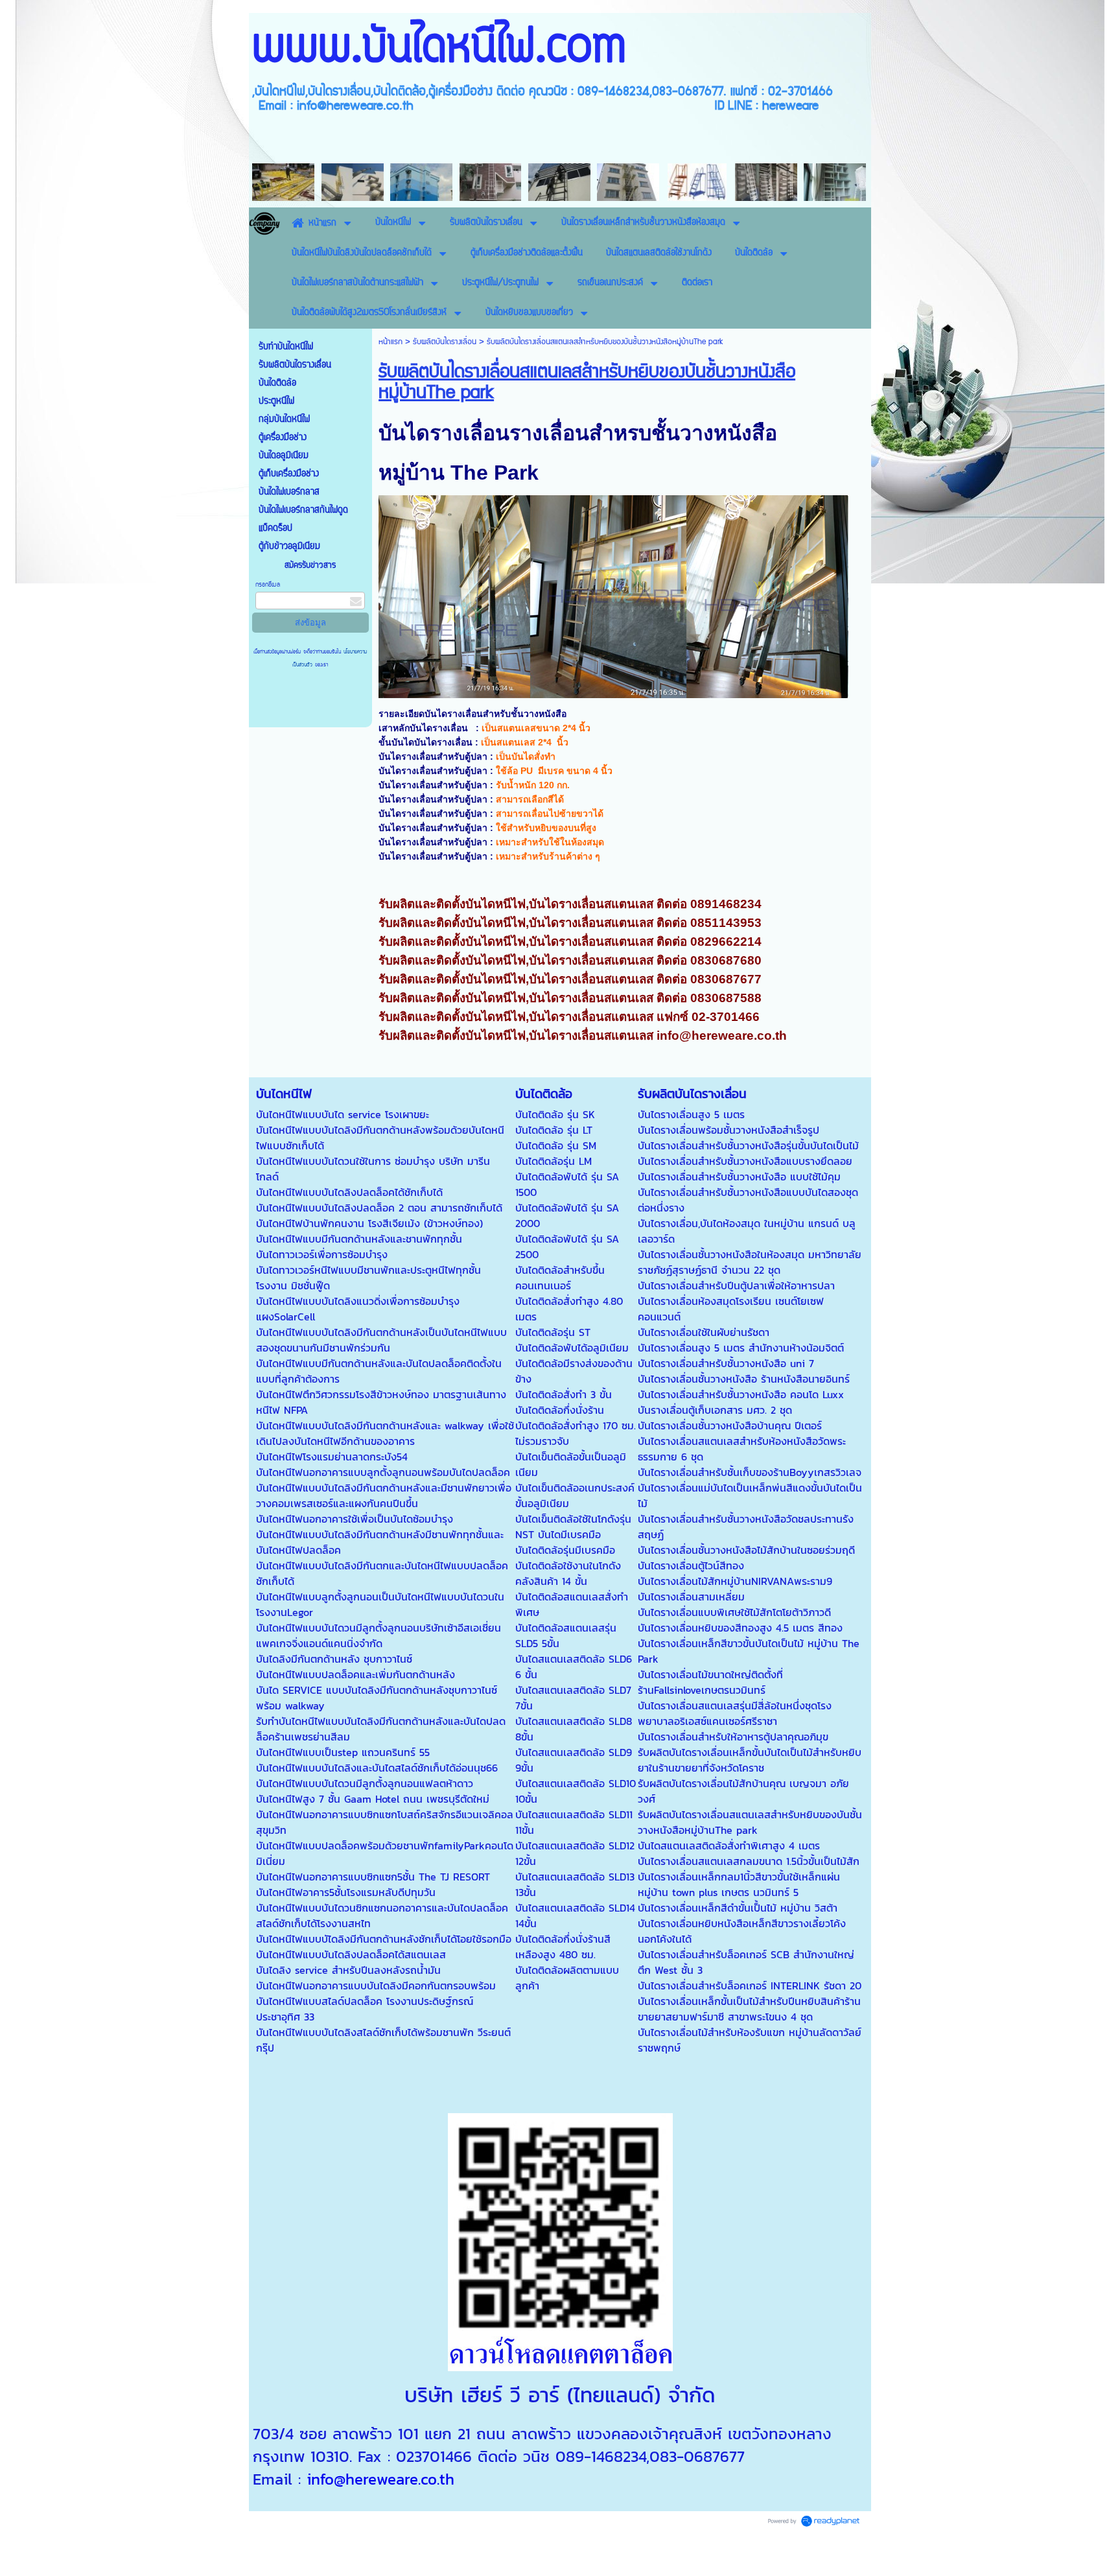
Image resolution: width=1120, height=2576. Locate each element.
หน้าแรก (391, 342)
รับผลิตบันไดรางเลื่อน (445, 342)
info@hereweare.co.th (380, 2479)
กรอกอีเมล (268, 585)
